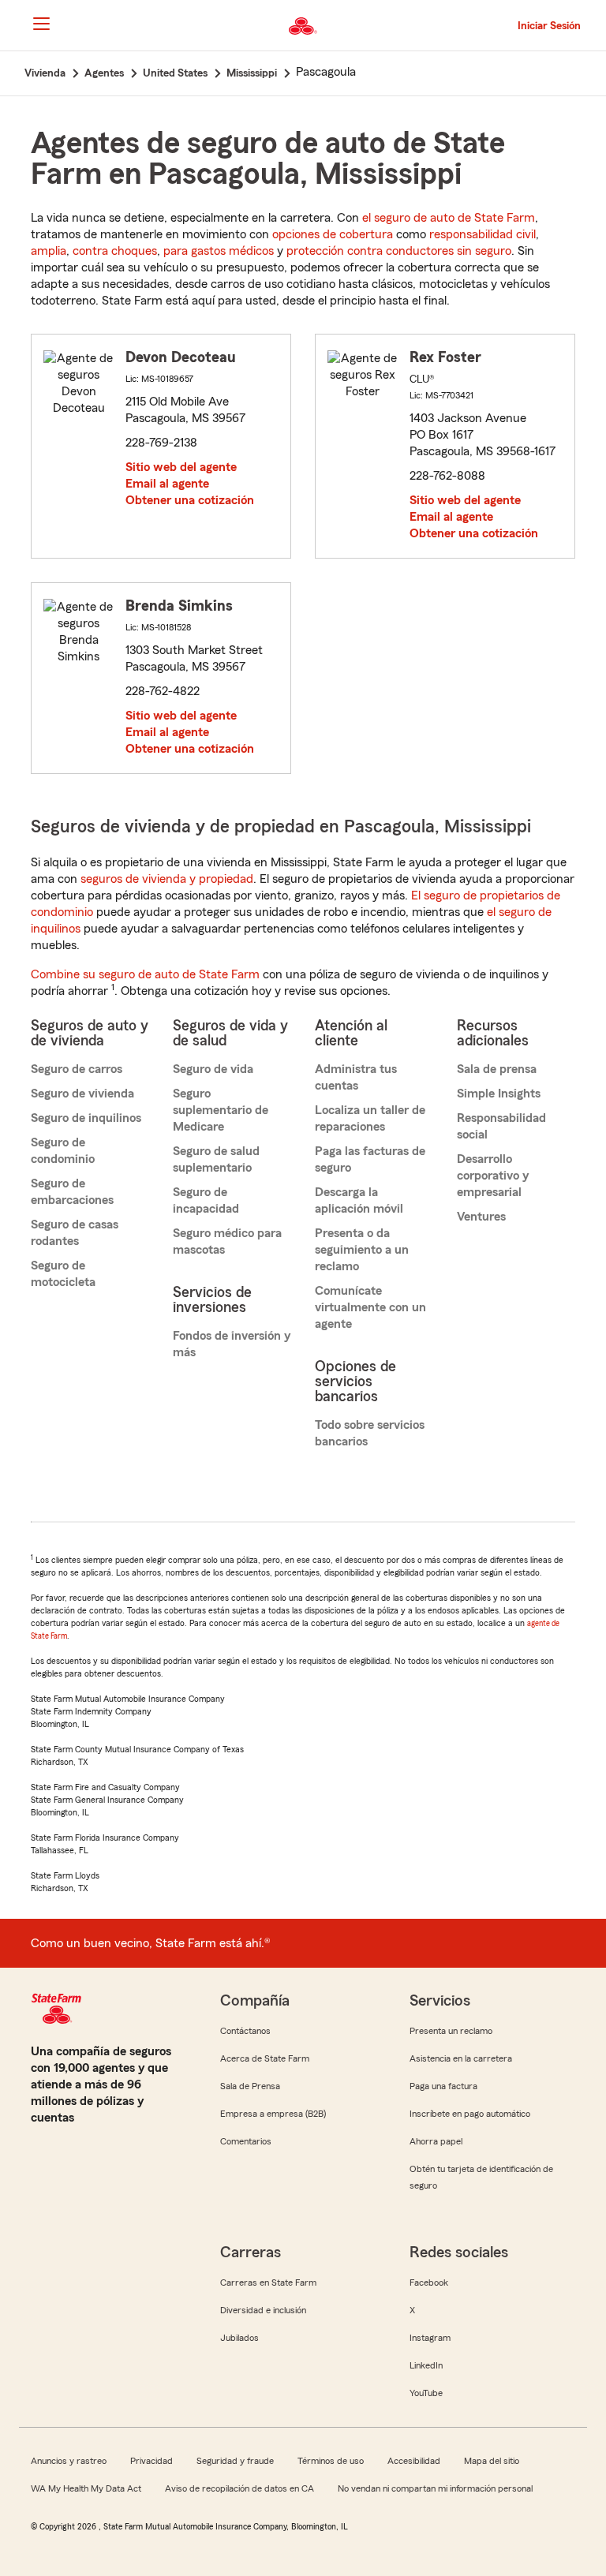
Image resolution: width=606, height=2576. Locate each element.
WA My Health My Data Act (86, 2488)
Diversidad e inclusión (263, 2310)
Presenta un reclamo (451, 2031)
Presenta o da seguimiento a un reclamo (362, 1250)
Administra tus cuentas (356, 1077)
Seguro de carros (77, 1069)
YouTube (426, 2393)
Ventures (481, 1217)
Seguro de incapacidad (206, 1200)
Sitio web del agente (181, 467)
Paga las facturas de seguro (370, 1159)
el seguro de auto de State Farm (449, 218)
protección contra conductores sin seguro (399, 251)
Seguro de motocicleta (63, 1274)
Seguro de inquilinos (86, 1118)
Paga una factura (443, 2086)
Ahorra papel (436, 2141)
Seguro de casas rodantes (75, 1233)
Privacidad (151, 2461)
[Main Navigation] (41, 24)
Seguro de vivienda (82, 1094)
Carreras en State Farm (268, 2283)
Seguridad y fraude (235, 2461)
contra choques (115, 251)
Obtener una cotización (190, 500)
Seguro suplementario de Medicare (221, 1110)
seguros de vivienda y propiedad (167, 879)
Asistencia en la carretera (461, 2058)
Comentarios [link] (246, 2141)
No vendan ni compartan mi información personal (435, 2488)
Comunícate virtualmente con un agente (370, 1307)
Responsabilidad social (501, 1126)
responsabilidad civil (483, 234)
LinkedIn (426, 2365)
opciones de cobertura (333, 234)
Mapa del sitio (492, 2461)
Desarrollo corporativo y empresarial (493, 1176)
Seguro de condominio (63, 1151)
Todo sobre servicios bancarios (370, 1433)
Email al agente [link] (167, 484)
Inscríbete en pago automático (470, 2114)
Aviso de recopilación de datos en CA (239, 2488)
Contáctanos (245, 2031)
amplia (49, 251)
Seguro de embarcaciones (72, 1192)
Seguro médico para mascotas (227, 1241)
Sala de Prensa (250, 2086)
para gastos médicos (219, 251)
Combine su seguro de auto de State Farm (145, 974)
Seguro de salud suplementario (216, 1159)
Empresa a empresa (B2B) (273, 2114)
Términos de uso (331, 2461)
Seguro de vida (213, 1069)
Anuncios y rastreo (69, 2461)
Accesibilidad (414, 2461)
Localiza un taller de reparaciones (370, 1118)
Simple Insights (499, 1094)
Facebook (429, 2283)
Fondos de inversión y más (232, 1344)
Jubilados (239, 2338)
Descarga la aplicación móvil (359, 1200)
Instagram (430, 2338)
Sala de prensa (497, 1069)
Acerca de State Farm (265, 2058)
